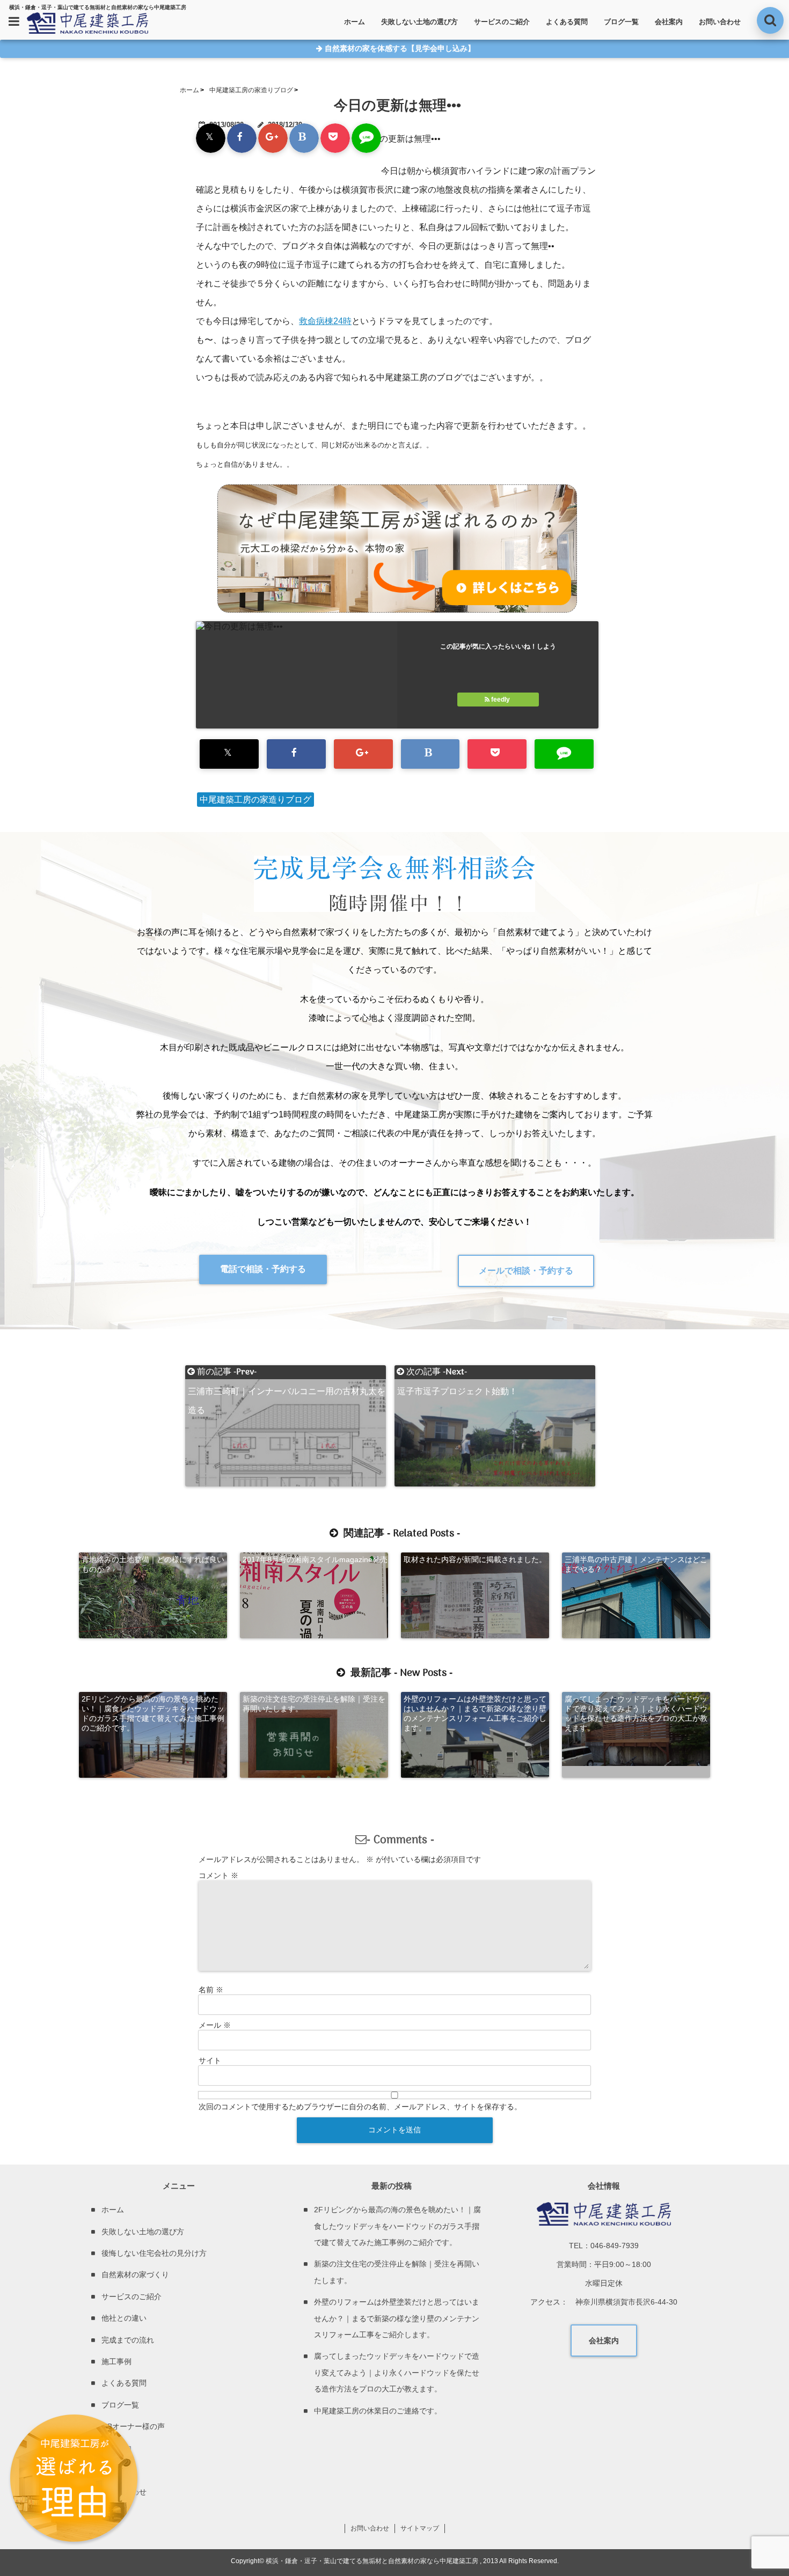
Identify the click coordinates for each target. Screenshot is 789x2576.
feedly (501, 700)
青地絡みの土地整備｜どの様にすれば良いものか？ (153, 1564)
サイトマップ (420, 2528)
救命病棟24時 (325, 321)
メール (215, 2025)
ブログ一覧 (621, 22)
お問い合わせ (720, 22)
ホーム (355, 22)
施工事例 (116, 2361)
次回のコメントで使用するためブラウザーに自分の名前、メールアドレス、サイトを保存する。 (360, 2107)
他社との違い (124, 2318)
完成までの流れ (128, 2340)
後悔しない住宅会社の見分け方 (154, 2253)
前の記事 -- (287, 1372)
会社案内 (669, 22)
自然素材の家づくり (135, 2275)
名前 (211, 1990)
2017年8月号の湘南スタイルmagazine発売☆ (315, 1564)
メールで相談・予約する (526, 1271)
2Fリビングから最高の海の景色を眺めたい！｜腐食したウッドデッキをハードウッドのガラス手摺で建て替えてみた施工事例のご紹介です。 (153, 1713)
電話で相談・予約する (263, 1269)
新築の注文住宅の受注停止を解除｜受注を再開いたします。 (314, 1704)
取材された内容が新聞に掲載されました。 (475, 1559)
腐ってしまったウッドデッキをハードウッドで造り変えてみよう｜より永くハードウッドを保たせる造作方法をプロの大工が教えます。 (636, 1713)
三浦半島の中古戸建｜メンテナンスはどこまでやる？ (636, 1564)
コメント (218, 1875)
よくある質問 (567, 22)
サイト (210, 2060)
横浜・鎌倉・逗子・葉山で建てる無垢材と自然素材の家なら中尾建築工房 (372, 2561)
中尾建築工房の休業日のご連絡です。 (378, 2411)
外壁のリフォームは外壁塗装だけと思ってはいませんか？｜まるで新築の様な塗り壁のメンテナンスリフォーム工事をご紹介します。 (475, 1713)
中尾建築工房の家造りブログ (255, 800)
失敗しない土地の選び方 (419, 22)
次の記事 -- (457, 1372)
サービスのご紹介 (502, 22)
